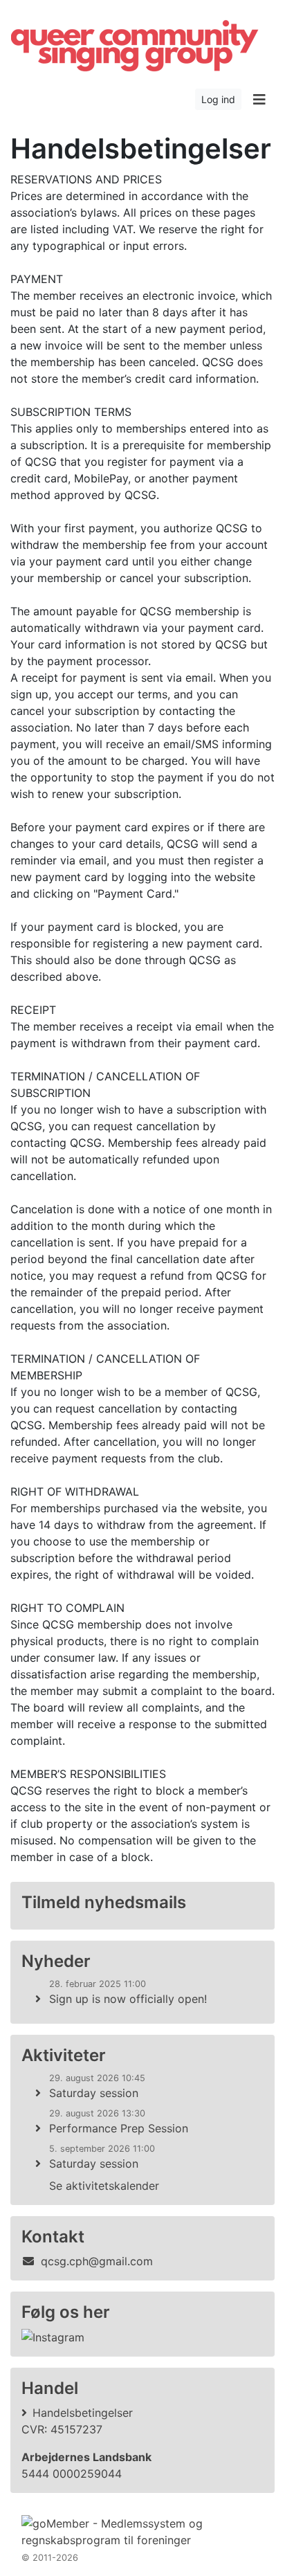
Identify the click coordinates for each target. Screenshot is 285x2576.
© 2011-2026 (50, 2558)
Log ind (218, 99)
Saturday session (94, 2093)
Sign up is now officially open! (128, 1999)
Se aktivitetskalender (104, 2186)
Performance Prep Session (119, 2128)
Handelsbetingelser (83, 2413)
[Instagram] (53, 2337)
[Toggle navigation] (259, 100)
